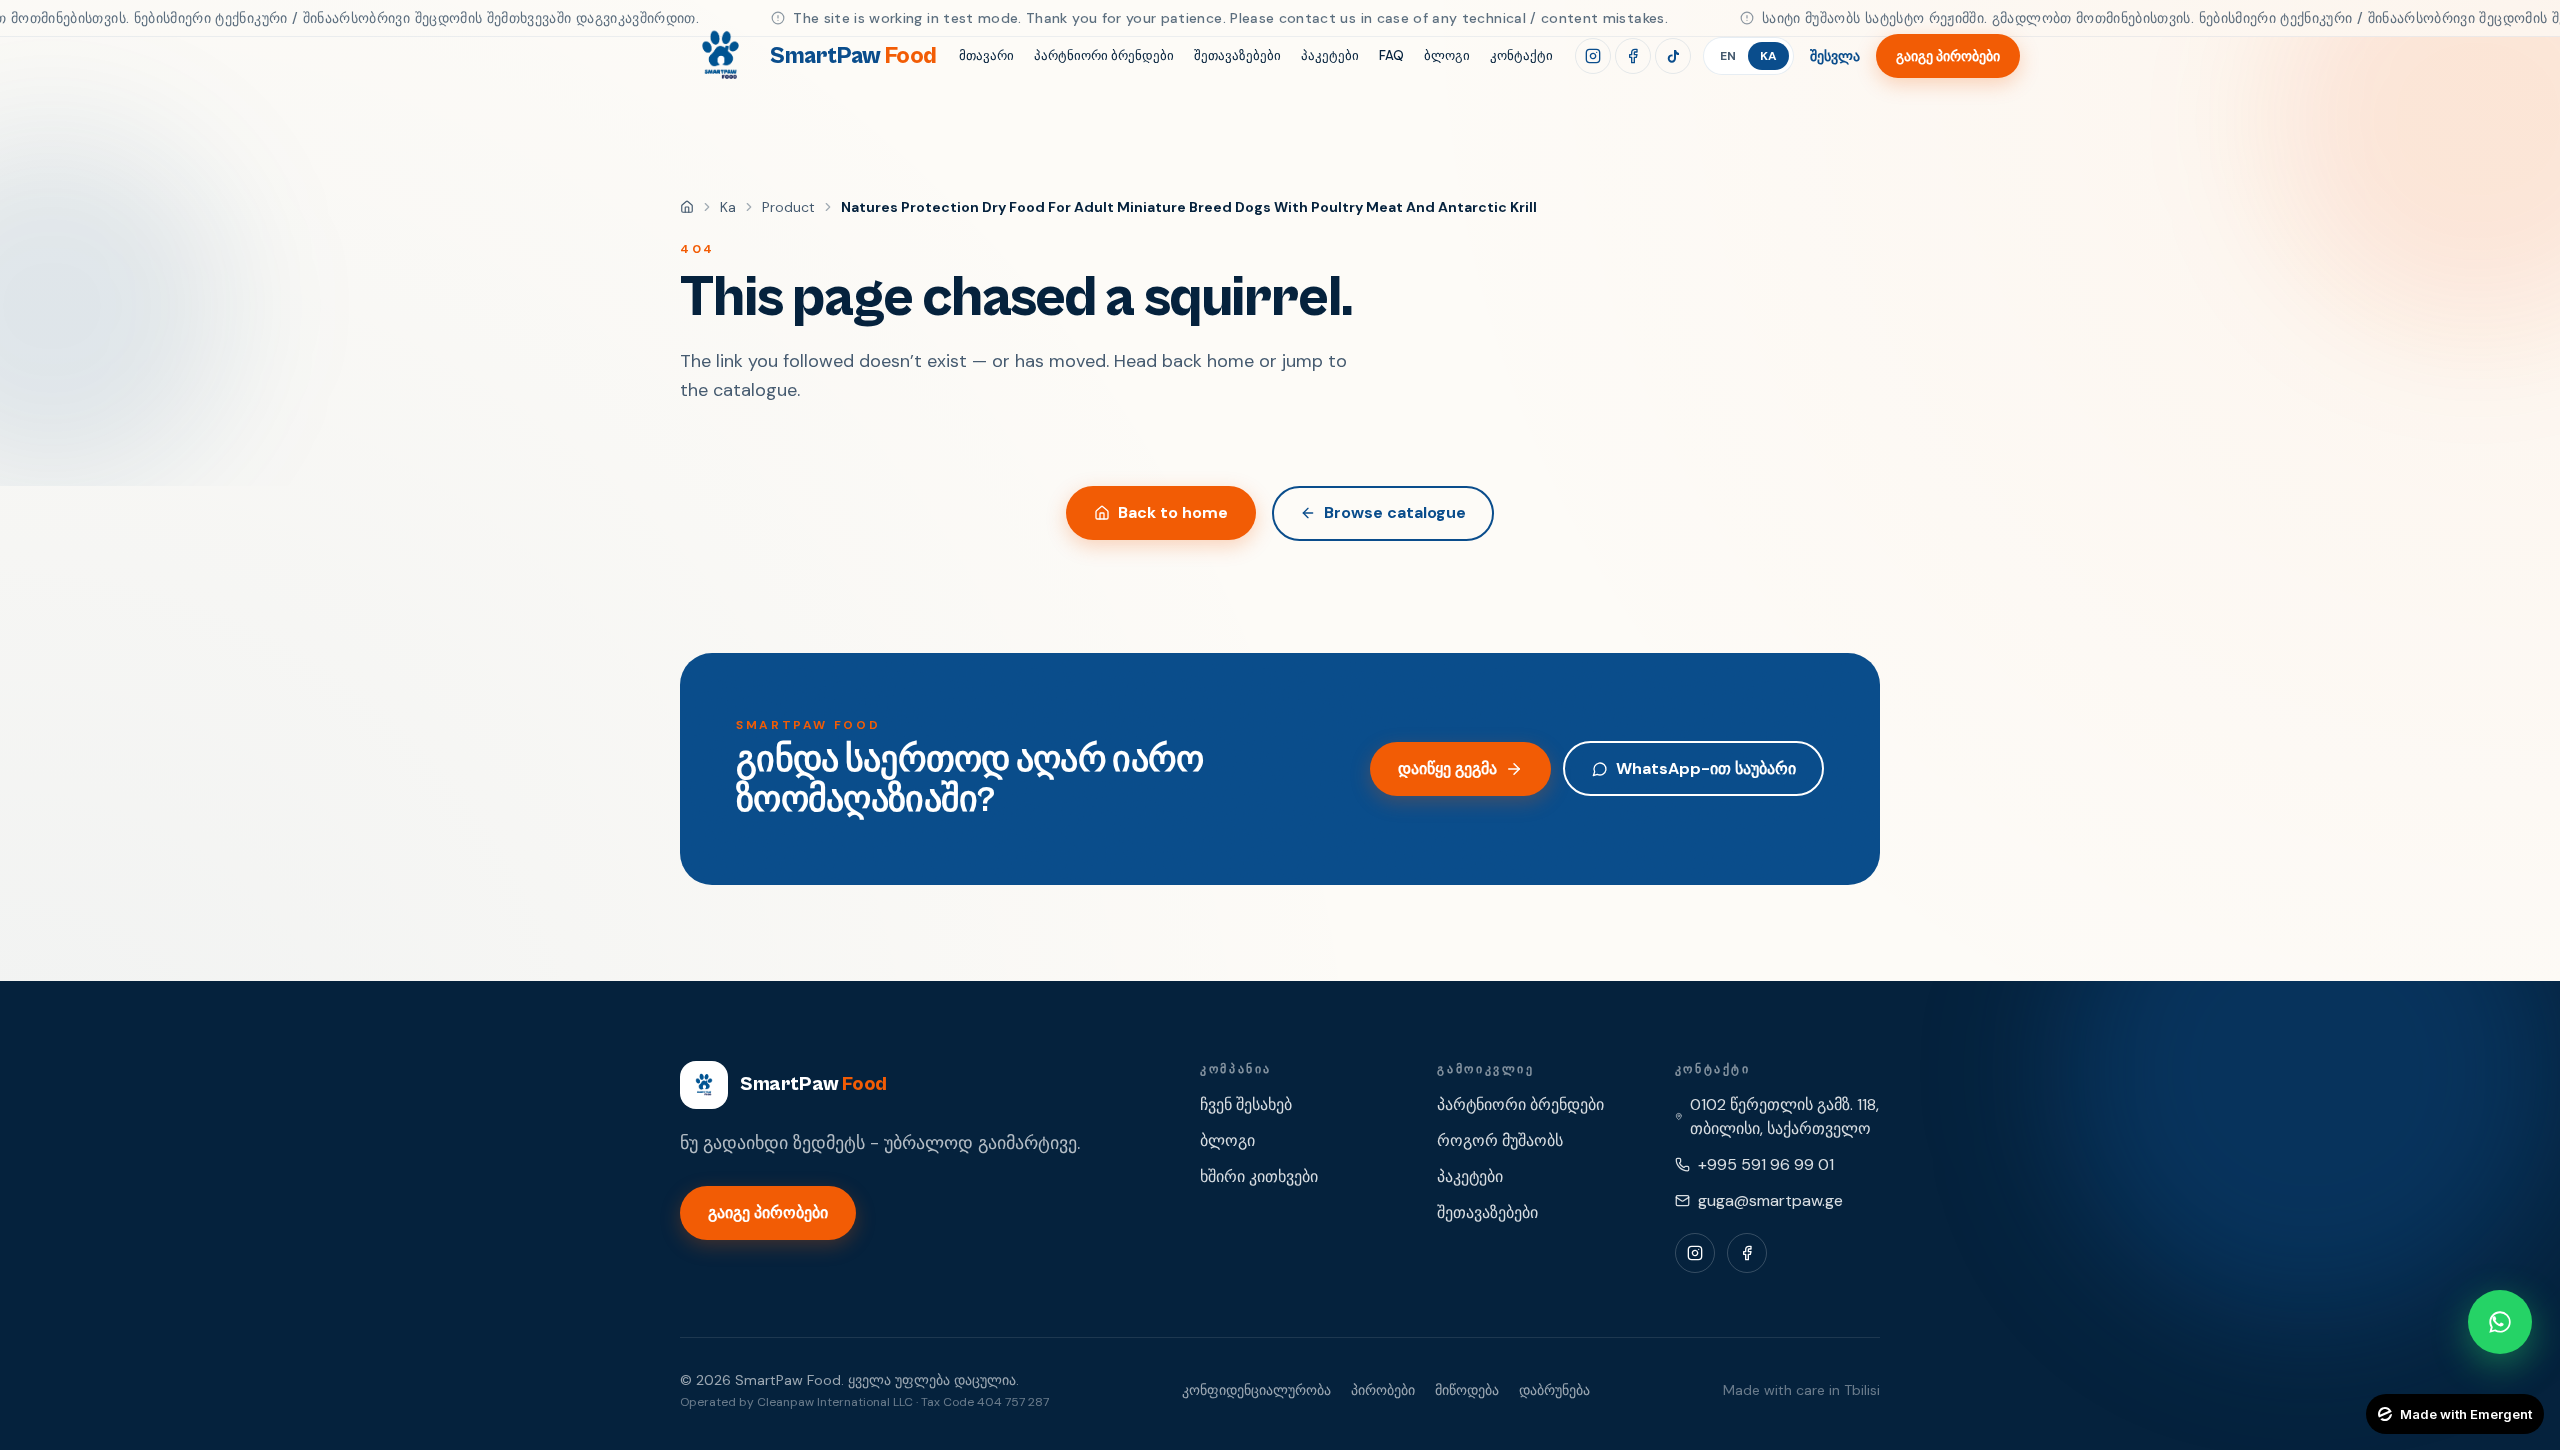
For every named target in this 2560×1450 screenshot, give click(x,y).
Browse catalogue (1395, 512)
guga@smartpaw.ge (1770, 1200)
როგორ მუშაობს (1500, 1140)
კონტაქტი (1521, 55)
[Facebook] (1633, 56)
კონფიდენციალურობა (1256, 1390)
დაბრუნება (1554, 1390)
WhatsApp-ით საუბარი (1706, 768)
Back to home (1173, 512)
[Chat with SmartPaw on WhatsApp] (2500, 1322)
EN (1728, 56)
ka (728, 207)
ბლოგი (1447, 55)
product (788, 207)
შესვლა (1835, 56)
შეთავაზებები (1237, 55)
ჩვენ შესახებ (1246, 1104)
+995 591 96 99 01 (1766, 1164)
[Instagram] (1593, 56)
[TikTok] (1673, 56)
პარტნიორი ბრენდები (1104, 55)
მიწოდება (1467, 1390)
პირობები (1383, 1390)
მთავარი (986, 55)
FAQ (1391, 55)
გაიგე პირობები (1948, 56)
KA (1768, 56)
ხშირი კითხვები (1259, 1176)
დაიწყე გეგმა (1447, 768)
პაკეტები (1330, 55)
